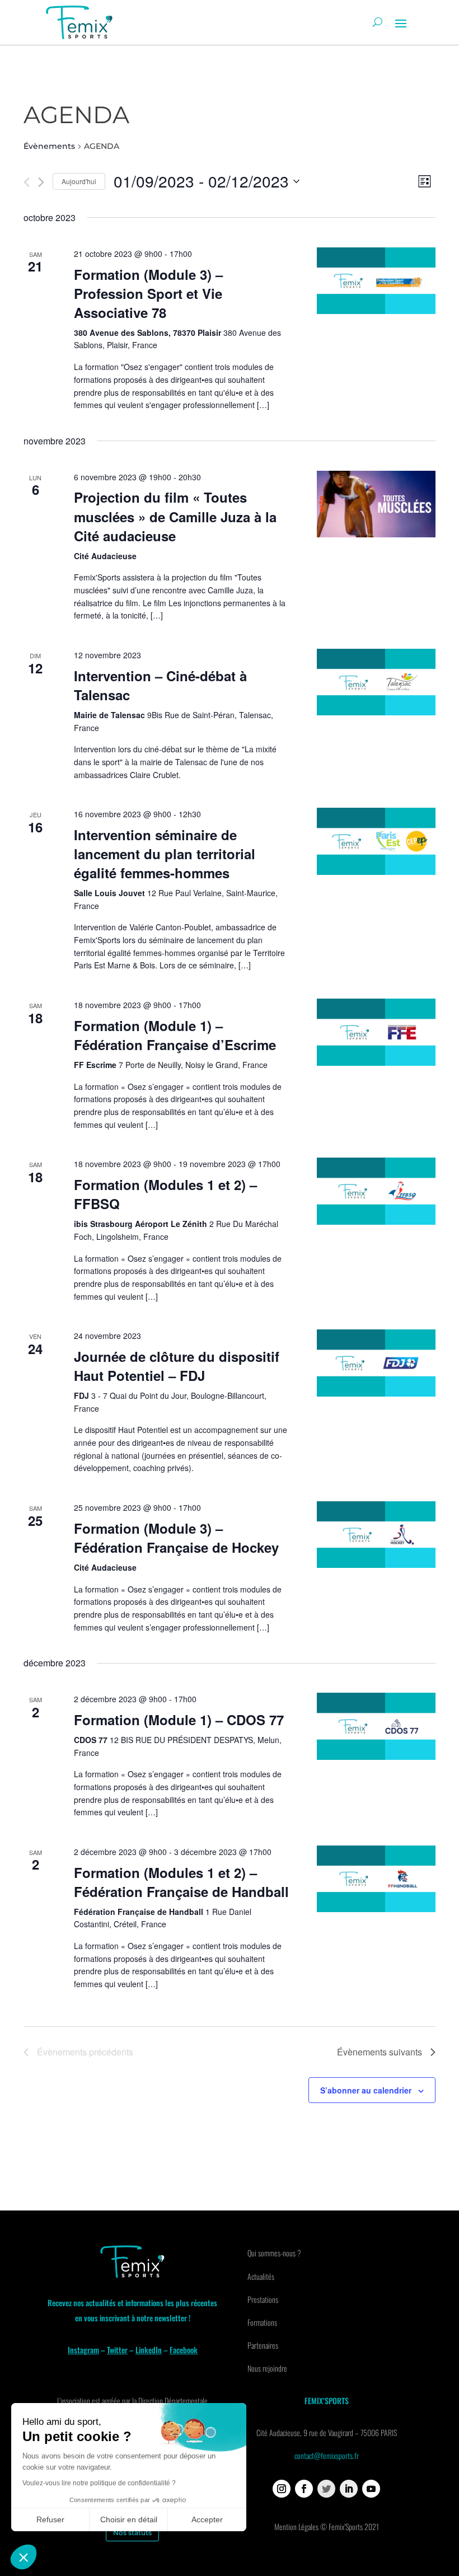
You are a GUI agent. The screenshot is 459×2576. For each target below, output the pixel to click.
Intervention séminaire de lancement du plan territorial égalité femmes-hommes (165, 854)
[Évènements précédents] (27, 182)
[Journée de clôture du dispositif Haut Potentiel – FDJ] (376, 1363)
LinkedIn (149, 2350)
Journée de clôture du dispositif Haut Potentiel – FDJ (177, 1366)
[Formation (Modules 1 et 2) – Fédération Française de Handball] (376, 1879)
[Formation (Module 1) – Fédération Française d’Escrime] (376, 1032)
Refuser (50, 2519)
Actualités (261, 2276)
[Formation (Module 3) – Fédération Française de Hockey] (376, 1535)
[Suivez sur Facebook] (304, 2489)
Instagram (83, 2350)
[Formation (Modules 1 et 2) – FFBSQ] (376, 1191)
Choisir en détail (129, 2519)
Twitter (117, 2350)
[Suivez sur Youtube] (371, 2489)
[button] (24, 2557)
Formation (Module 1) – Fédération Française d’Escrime (175, 1035)
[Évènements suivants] (41, 182)
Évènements (49, 146)
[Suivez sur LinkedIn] (349, 2489)
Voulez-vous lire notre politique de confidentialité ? (99, 2483)
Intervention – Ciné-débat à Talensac (160, 685)
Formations (262, 2322)
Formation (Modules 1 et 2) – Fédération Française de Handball (181, 1882)
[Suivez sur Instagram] (282, 2489)
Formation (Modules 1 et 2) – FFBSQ (165, 1194)
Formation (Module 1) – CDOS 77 (179, 1720)
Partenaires (263, 2345)
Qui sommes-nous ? (274, 2253)
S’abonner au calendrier (366, 2090)
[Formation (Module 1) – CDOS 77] (376, 1726)
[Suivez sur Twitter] (326, 2489)
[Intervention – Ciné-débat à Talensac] (376, 682)
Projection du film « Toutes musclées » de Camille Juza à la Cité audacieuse (175, 516)
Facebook (184, 2350)
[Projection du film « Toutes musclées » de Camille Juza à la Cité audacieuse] (376, 504)
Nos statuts (132, 2533)
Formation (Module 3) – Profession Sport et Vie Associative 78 (148, 293)
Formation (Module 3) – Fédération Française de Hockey (176, 1538)
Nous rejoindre (267, 2368)
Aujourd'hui (79, 181)
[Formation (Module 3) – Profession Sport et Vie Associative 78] (376, 281)
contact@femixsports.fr (327, 2455)
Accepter (207, 2519)
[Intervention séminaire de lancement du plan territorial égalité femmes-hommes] (376, 841)
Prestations (263, 2299)
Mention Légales (296, 2526)
